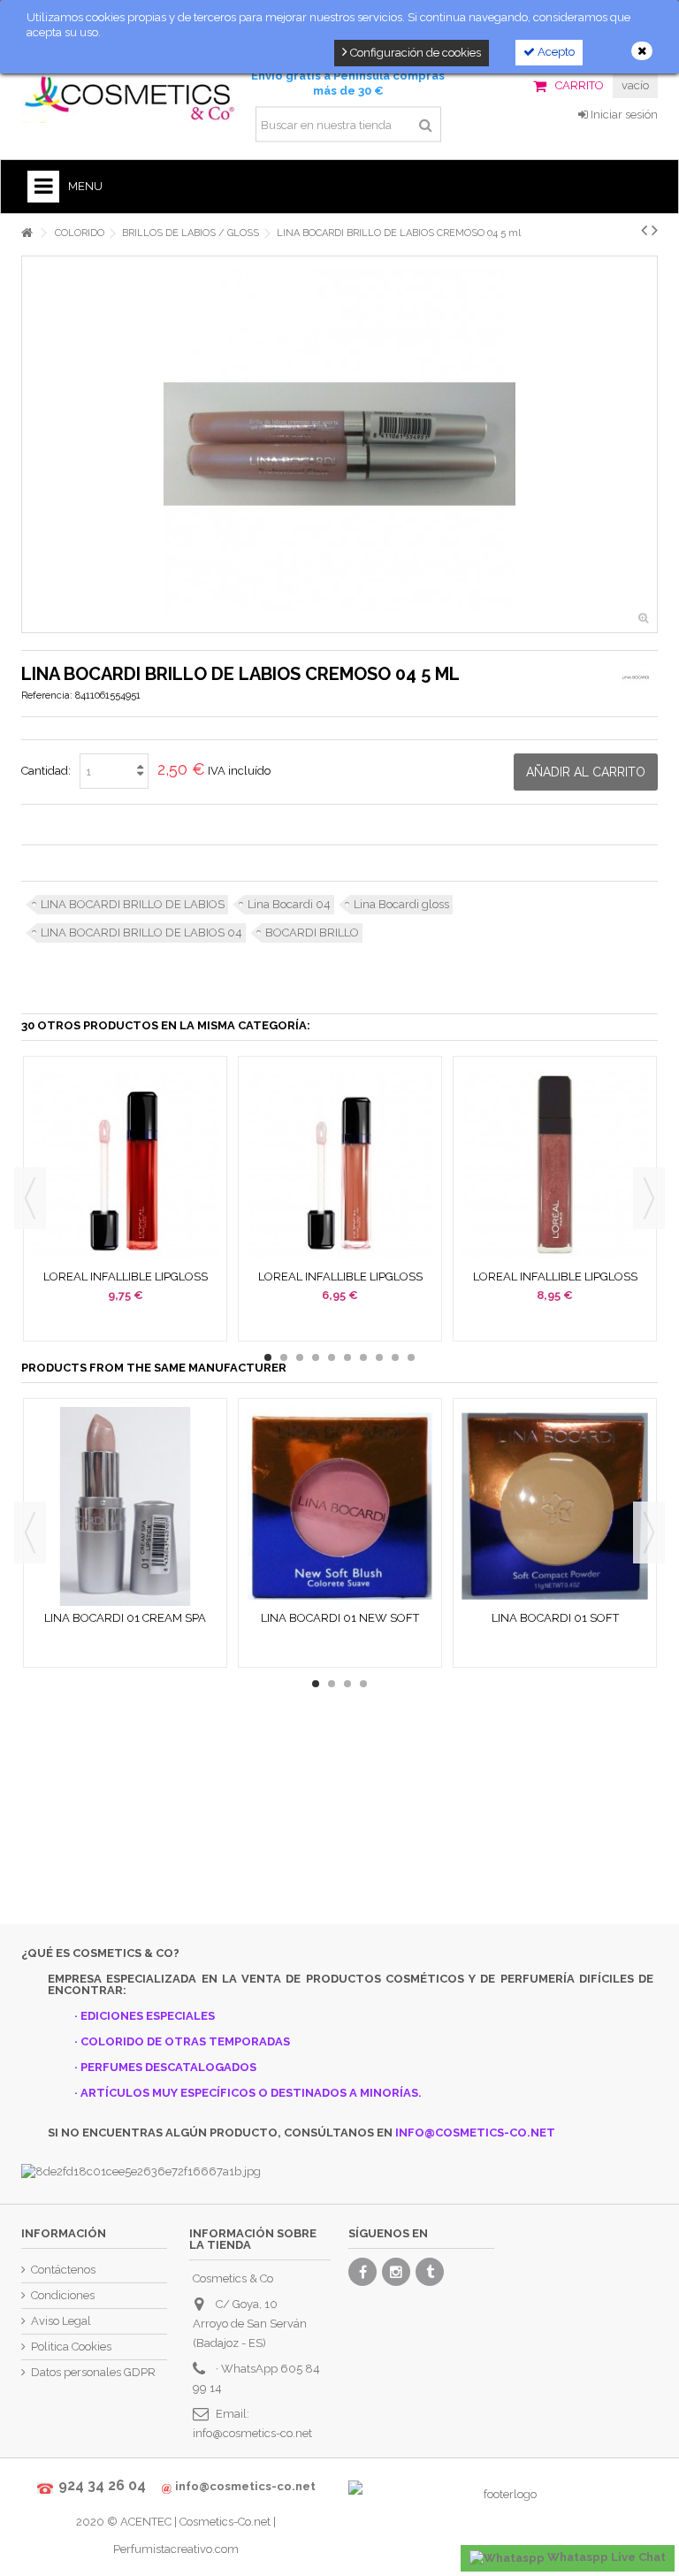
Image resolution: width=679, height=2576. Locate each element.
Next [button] (649, 1198)
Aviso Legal (61, 2321)
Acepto (555, 52)
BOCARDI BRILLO (312, 933)
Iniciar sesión (623, 115)
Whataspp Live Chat (605, 2557)
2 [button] (284, 1357)
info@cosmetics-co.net (252, 2433)
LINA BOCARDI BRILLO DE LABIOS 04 (141, 933)
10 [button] (411, 1357)
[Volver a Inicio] (27, 233)
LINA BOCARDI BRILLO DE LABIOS (133, 904)
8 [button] (379, 1357)
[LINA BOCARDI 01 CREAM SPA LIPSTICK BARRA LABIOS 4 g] (125, 1507)
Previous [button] (30, 1198)
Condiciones (63, 2295)
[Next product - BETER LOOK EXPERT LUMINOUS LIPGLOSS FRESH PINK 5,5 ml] (655, 230)
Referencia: (47, 696)
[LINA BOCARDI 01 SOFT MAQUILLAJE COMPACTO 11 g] (555, 1507)
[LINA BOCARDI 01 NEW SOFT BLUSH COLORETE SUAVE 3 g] (340, 1507)
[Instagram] (396, 2272)
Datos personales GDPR (93, 2372)
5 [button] (332, 1357)
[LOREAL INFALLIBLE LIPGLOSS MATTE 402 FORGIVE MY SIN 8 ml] (125, 1165)
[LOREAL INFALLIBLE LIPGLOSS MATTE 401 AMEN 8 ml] (340, 1165)
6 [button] (347, 1357)
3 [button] (300, 1357)
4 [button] (316, 1357)
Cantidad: (46, 771)
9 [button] (395, 1357)
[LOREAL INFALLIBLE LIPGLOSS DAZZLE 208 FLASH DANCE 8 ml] (555, 1165)
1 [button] (268, 1357)
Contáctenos (63, 2270)
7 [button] (363, 1357)
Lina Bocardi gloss (401, 904)
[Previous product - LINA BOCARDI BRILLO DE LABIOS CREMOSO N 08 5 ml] (644, 230)
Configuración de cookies (414, 53)
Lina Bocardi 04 (289, 904)
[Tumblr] (430, 2272)
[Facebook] (362, 2272)
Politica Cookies (71, 2347)
